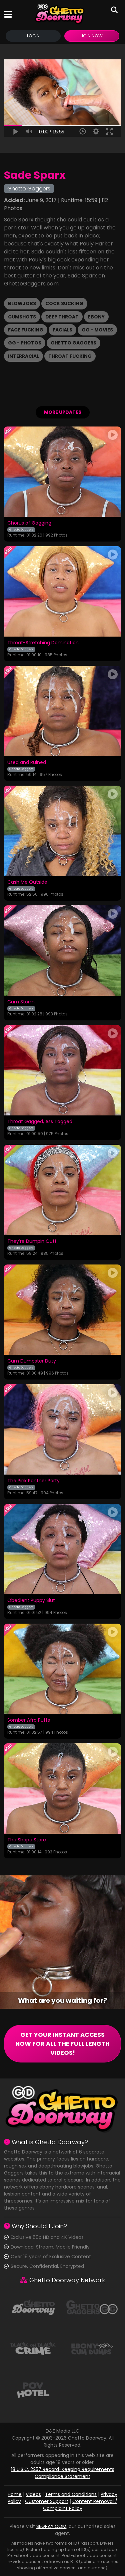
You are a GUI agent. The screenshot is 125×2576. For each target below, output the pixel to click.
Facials (62, 330)
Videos (33, 2494)
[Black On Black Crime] (33, 2348)
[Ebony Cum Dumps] (92, 2348)
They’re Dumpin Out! (32, 1241)
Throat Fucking (70, 356)
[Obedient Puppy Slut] (62, 1549)
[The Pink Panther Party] (62, 1429)
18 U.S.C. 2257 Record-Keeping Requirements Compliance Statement (63, 2473)
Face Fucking (26, 330)
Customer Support (47, 2501)
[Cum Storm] (62, 951)
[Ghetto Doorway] (60, 14)
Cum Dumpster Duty (32, 1361)
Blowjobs (22, 303)
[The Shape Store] (62, 1789)
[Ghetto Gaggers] (92, 2307)
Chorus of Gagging (29, 523)
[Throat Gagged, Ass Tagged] (62, 1070)
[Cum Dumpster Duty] (62, 1310)
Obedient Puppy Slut (31, 1601)
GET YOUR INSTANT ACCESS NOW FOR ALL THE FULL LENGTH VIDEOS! (62, 2044)
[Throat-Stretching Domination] (62, 591)
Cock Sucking (64, 303)
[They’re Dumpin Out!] (62, 1190)
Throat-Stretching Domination (43, 643)
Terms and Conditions (71, 2494)
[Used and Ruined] (62, 711)
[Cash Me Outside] (62, 831)
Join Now (92, 36)
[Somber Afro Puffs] (62, 1669)
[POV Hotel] (33, 2390)
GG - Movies (97, 330)
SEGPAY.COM (51, 2526)
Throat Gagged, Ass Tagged (40, 1122)
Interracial (23, 356)
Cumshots (22, 317)
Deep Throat (62, 317)
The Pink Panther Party (33, 1481)
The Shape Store (27, 1840)
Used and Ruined (27, 763)
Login (33, 36)
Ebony (96, 317)
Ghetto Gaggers (73, 343)
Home (15, 2494)
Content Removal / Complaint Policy (80, 2505)
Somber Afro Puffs (29, 1720)
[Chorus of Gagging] (62, 472)
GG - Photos (25, 343)
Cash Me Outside (27, 882)
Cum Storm (21, 1002)
